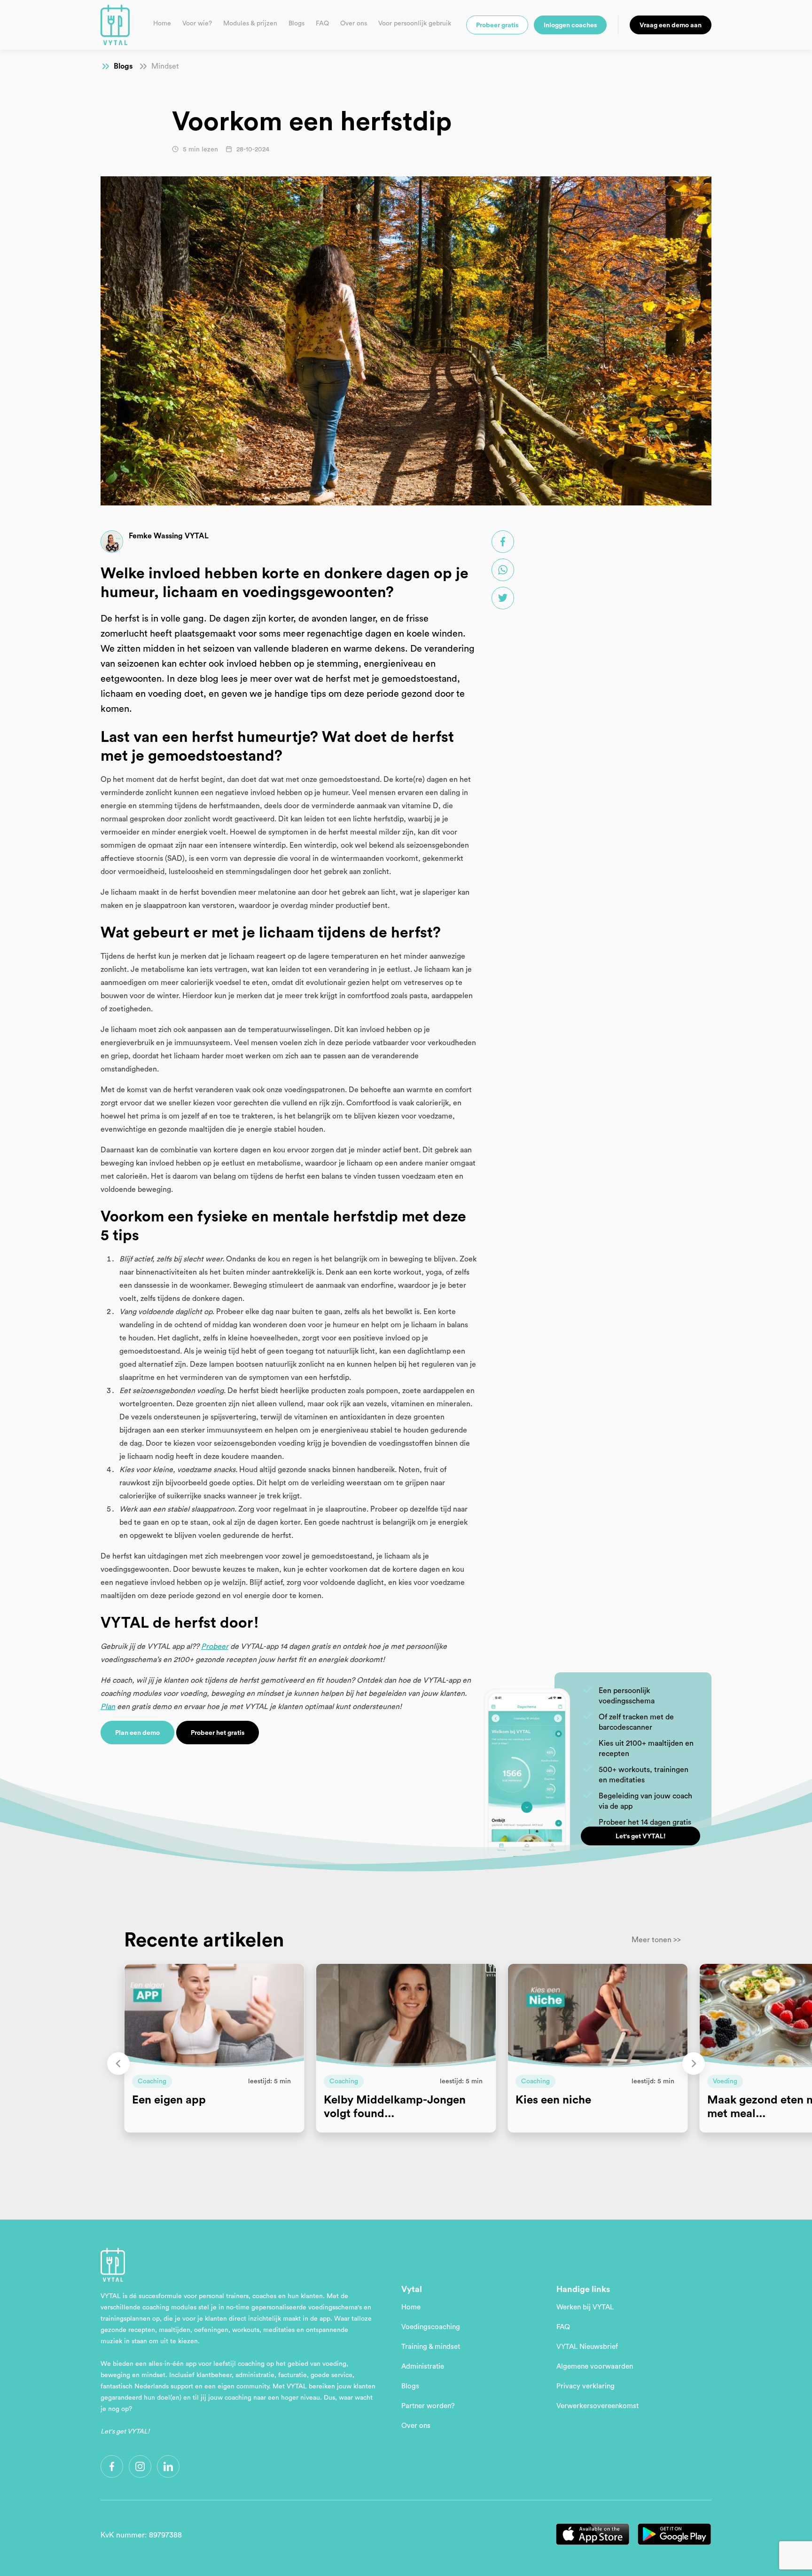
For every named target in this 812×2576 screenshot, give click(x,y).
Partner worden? (428, 2406)
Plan (108, 1707)
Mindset (165, 66)
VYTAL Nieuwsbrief (587, 2347)
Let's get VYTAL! (641, 1836)
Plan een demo (137, 1733)
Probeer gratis (497, 25)
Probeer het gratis (218, 1733)
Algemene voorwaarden (595, 2367)
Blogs (297, 24)
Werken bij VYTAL (585, 2307)
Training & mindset (431, 2347)
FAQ (322, 24)
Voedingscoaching (431, 2327)
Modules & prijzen (250, 24)
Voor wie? (197, 24)
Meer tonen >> (656, 1940)
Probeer (215, 1646)
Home (162, 24)
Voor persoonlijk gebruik (415, 24)
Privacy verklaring (586, 2386)
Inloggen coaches (570, 25)
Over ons (354, 24)
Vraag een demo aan (671, 25)
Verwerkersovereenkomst (597, 2406)
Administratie (423, 2367)
